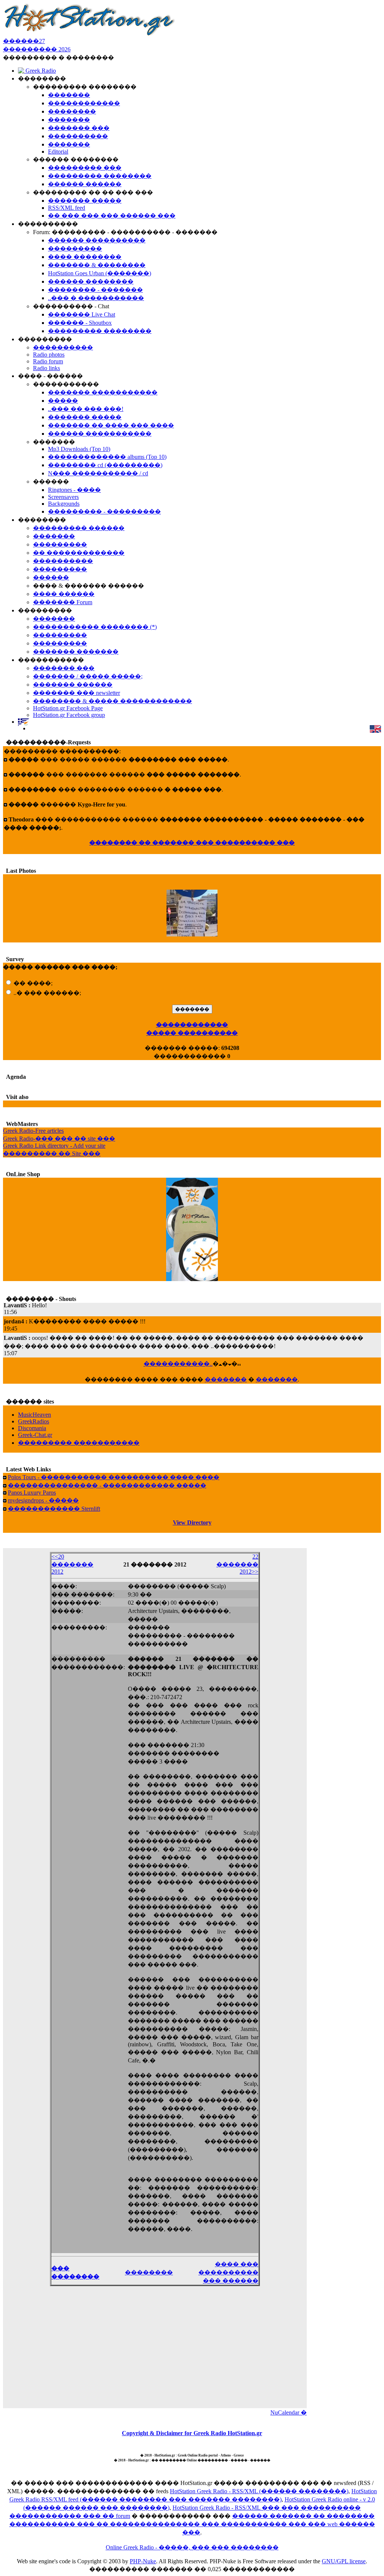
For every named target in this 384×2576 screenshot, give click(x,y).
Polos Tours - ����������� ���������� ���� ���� (114, 1477)
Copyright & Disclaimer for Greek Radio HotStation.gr (192, 2433)
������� (226, 1379)
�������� (149, 2272)
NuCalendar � (289, 2412)
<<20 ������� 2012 (72, 1564)
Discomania (32, 1428)
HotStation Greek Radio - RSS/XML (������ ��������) (259, 2491)
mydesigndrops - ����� (43, 1500)
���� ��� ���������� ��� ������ (228, 2272)
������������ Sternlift (54, 1509)
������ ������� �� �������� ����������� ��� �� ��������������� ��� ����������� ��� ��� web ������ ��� (192, 2524)
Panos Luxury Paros (32, 1493)
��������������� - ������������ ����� (107, 1485)
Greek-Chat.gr (35, 1435)
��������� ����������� (79, 1443)
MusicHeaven (34, 1415)
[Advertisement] (155, 2352)
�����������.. (178, 1364)
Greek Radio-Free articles (33, 1131)
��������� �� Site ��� (52, 1154)
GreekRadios (34, 1421)
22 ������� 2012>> (237, 1564)
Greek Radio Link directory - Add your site (54, 1146)
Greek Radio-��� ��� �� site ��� (59, 1139)
